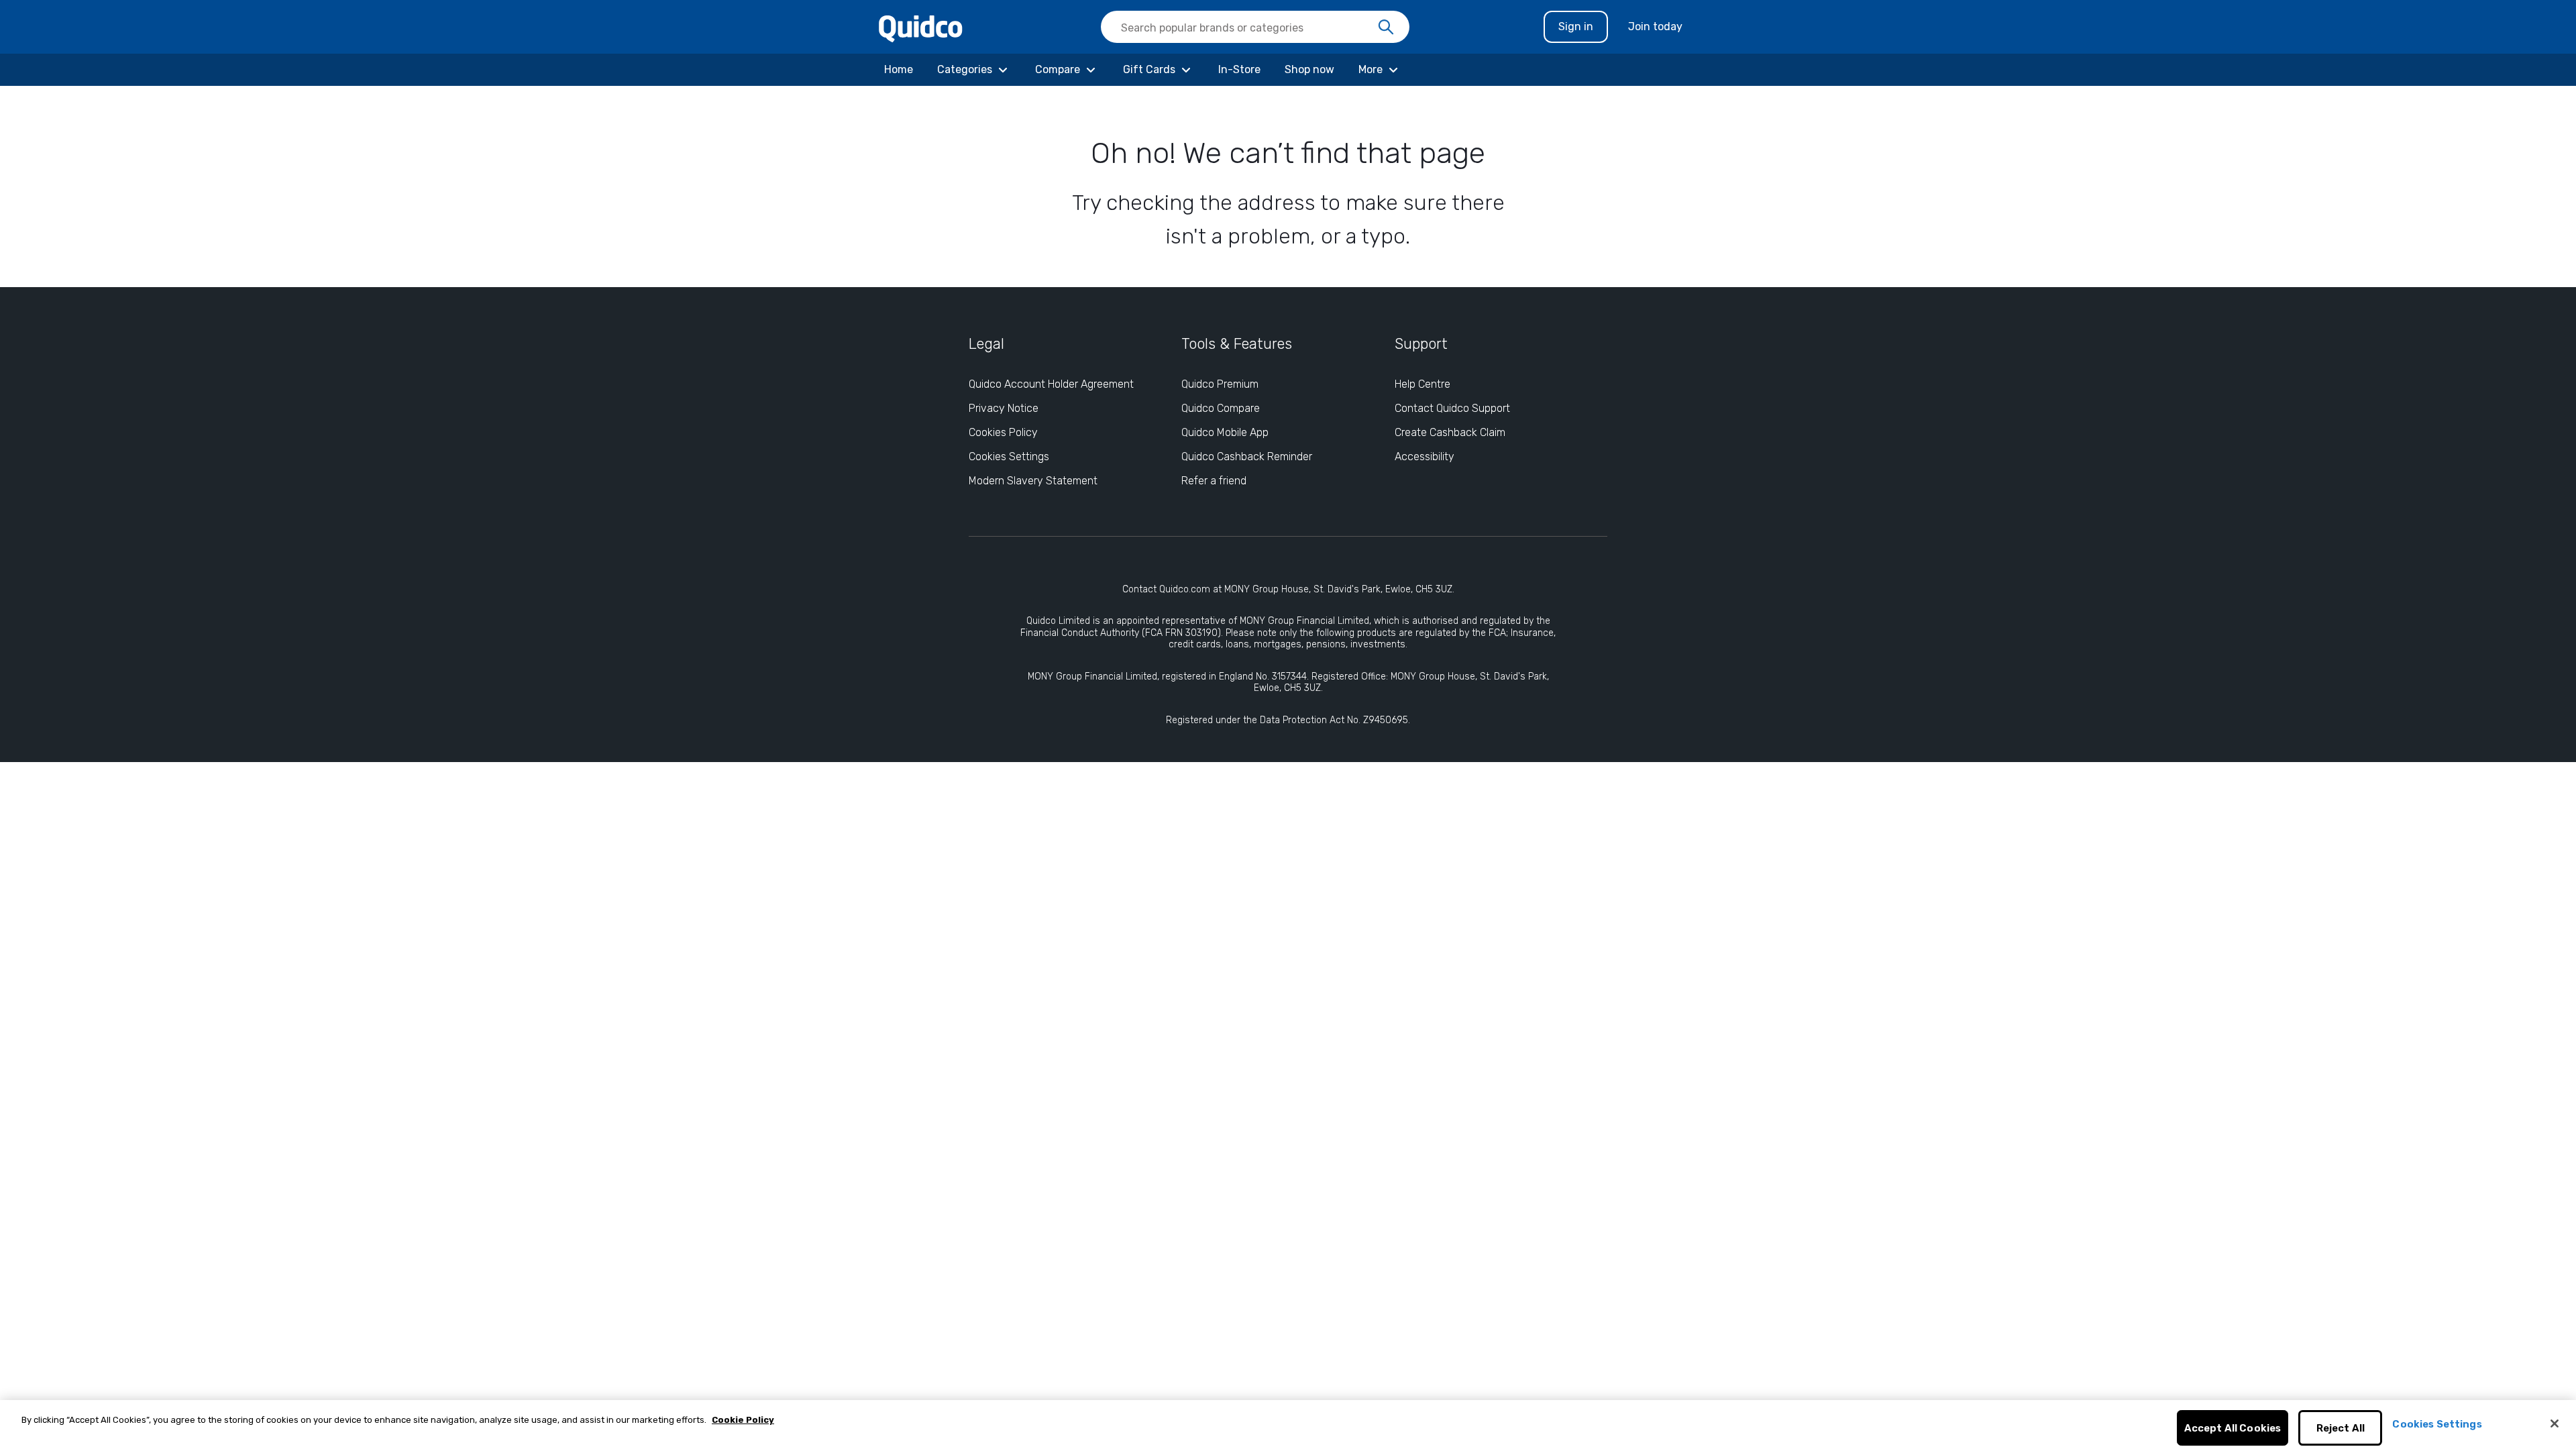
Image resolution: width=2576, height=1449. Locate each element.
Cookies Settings (1009, 457)
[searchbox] (1255, 27)
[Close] (2555, 1424)
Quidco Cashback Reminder (1247, 457)
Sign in (1576, 26)
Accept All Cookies (2233, 1428)
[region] (1288, 1425)
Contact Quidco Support (1452, 408)
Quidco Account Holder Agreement (1051, 384)
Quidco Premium (1220, 384)
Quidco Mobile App (1225, 432)
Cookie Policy (743, 1420)
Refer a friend (1214, 481)
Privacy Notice (1004, 408)
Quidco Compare (1221, 408)
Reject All (2341, 1428)
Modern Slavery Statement (1033, 481)
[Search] (1386, 28)
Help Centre (1423, 384)
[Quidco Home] (921, 28)
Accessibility (1425, 457)
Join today (1655, 26)
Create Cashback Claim (1450, 432)
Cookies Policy (1003, 432)
